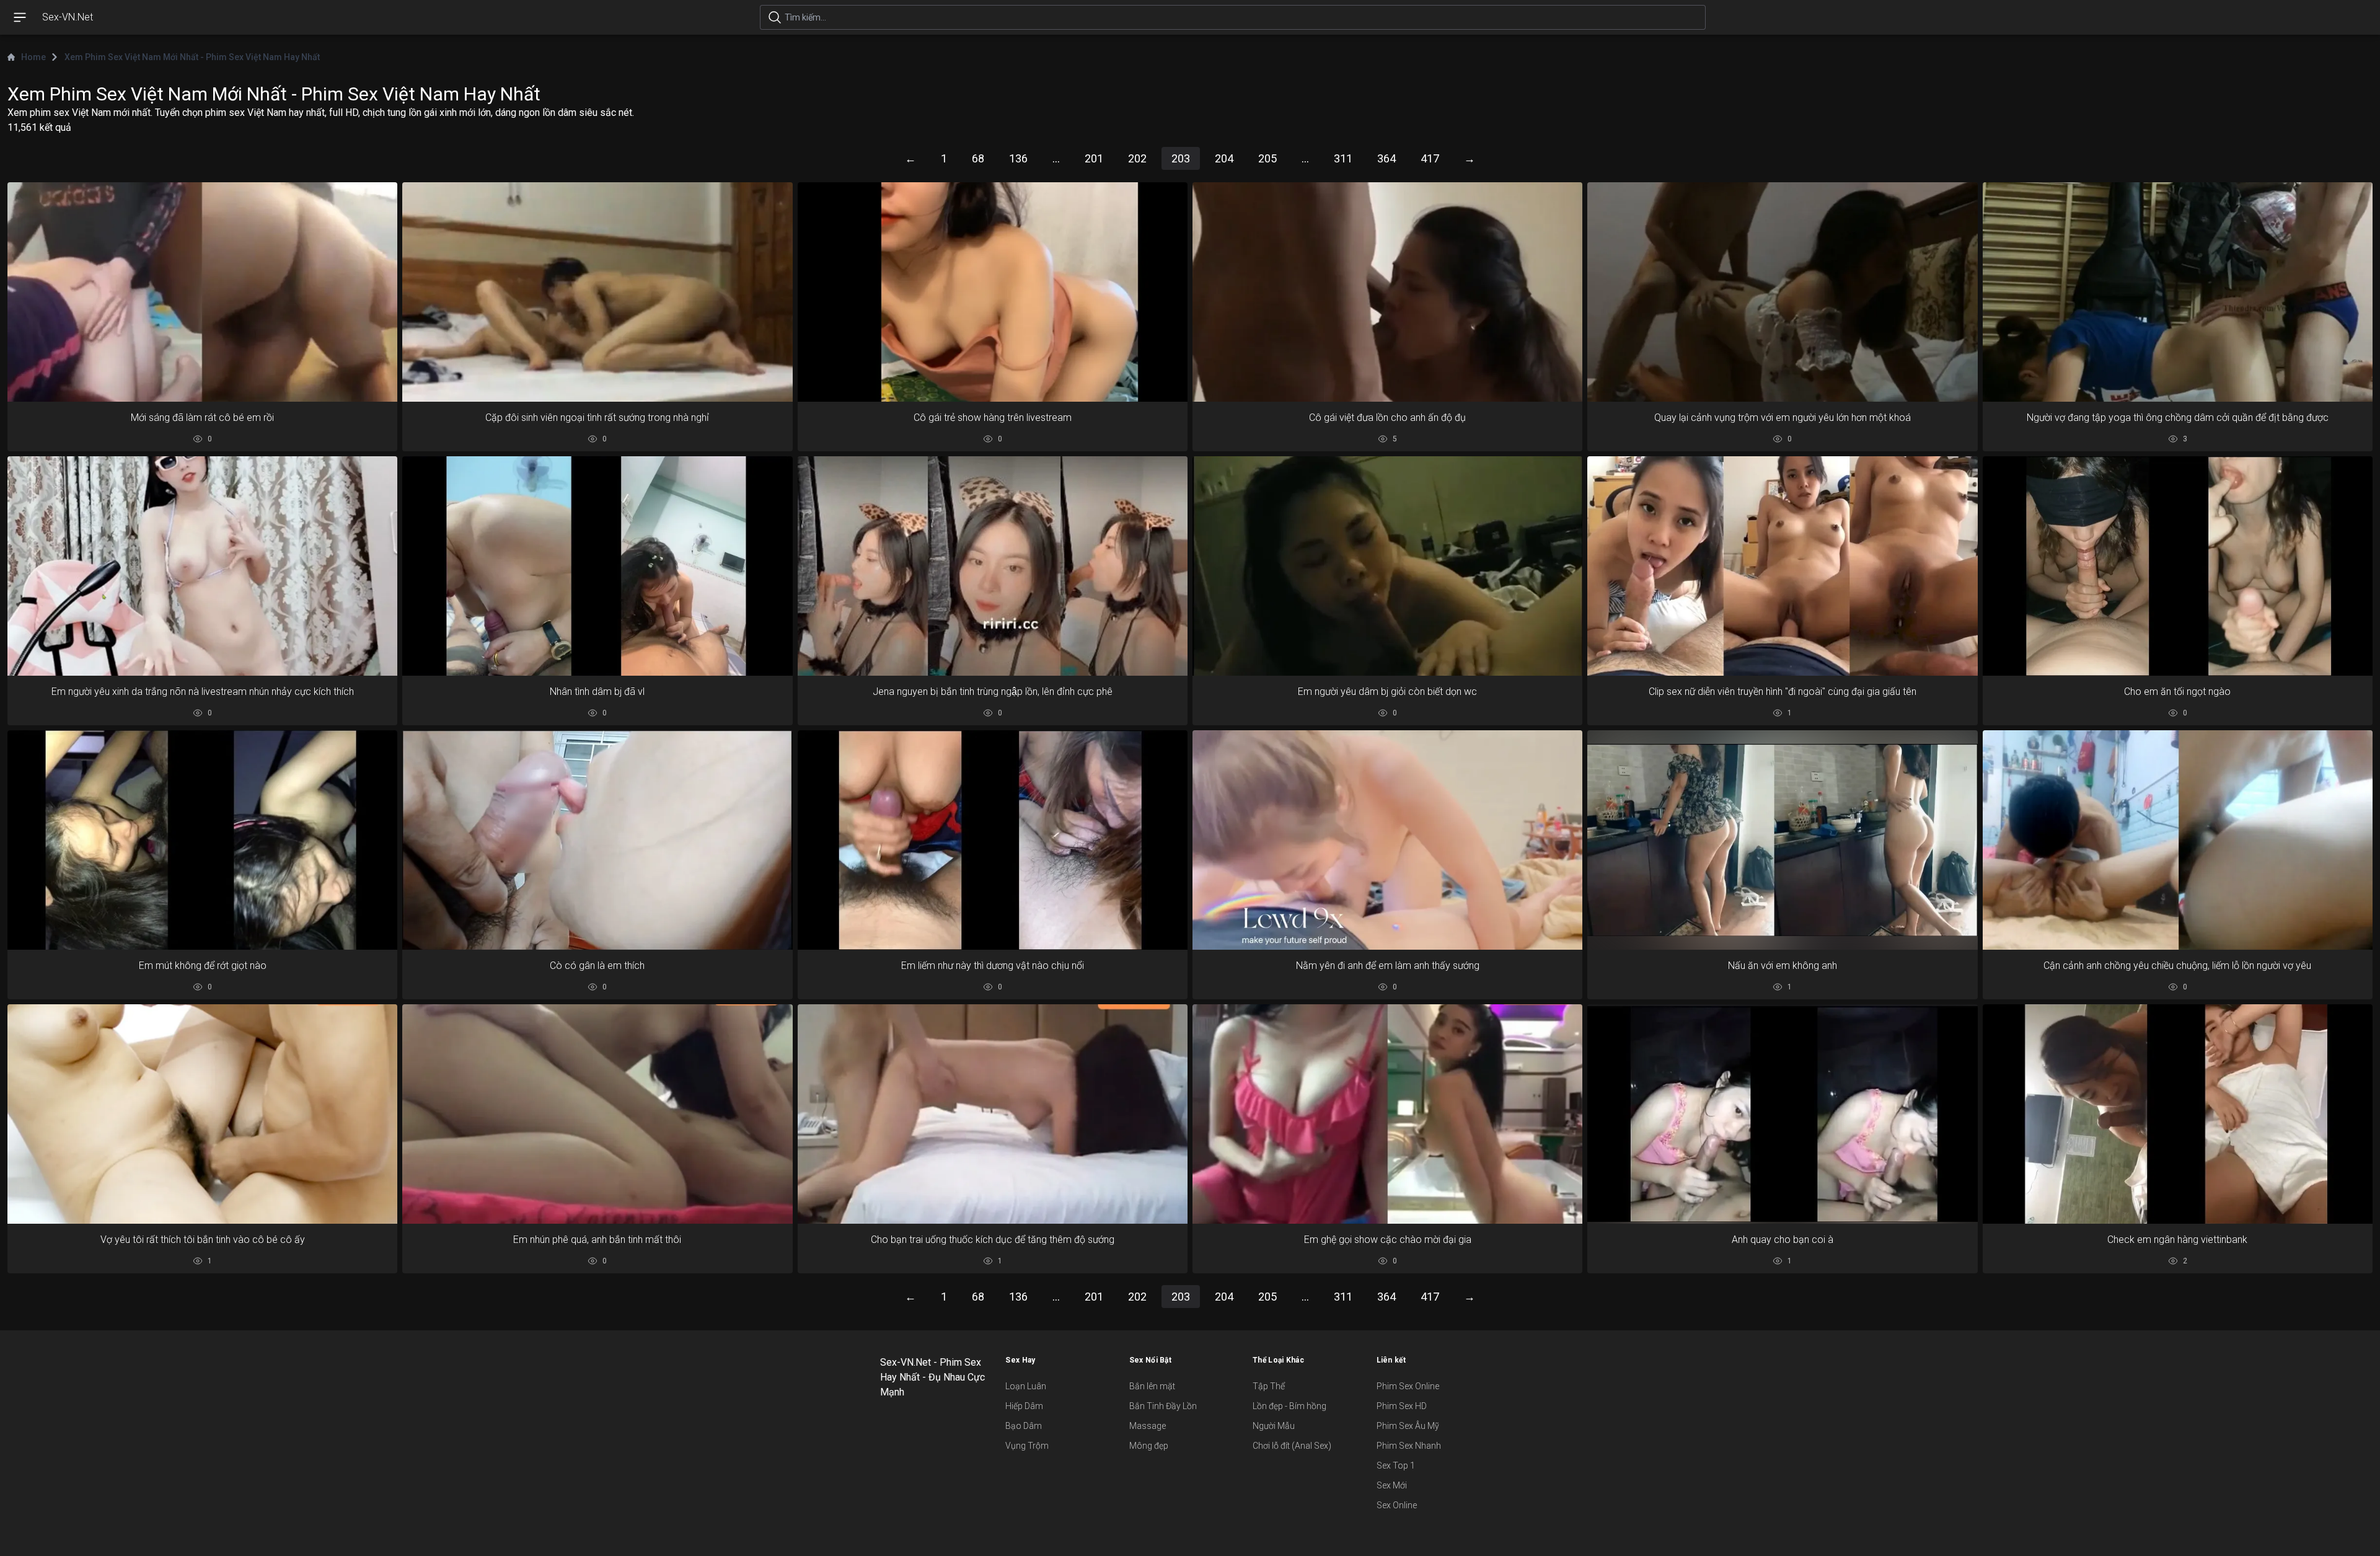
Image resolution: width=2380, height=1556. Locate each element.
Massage (1148, 1426)
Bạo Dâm (1024, 1426)
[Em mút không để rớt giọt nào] (202, 840)
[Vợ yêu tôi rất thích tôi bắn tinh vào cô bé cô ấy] (202, 1114)
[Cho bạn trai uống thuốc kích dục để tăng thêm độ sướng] (993, 1114)
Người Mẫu (1274, 1426)
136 (1018, 158)
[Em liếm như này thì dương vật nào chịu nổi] (993, 840)
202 (1137, 158)
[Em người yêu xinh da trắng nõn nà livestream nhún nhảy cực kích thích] (202, 566)
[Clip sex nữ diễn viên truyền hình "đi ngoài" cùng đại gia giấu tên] (1782, 566)
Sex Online (1397, 1505)
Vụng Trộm (1027, 1446)
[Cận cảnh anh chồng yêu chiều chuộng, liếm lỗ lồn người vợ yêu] (2178, 840)
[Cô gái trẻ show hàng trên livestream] (993, 292)
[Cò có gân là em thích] (597, 840)
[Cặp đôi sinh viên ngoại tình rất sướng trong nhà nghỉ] (597, 292)
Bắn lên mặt (1152, 1386)
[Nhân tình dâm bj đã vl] (597, 566)
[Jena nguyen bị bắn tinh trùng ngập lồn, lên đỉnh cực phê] (993, 566)
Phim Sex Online (1408, 1386)
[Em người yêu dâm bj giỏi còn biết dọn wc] (1387, 566)
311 (1343, 158)
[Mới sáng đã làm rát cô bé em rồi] (202, 292)
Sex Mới (1392, 1485)
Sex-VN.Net (68, 17)
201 (1094, 158)
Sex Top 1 (1396, 1465)
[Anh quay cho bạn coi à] (1782, 1114)
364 (1386, 158)
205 (1267, 158)
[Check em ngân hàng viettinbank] (2178, 1114)
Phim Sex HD (1402, 1406)
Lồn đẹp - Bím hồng (1289, 1406)
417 (1430, 158)
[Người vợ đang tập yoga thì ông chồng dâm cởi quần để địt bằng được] (2178, 292)
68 (978, 158)
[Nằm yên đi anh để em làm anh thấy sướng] (1387, 840)
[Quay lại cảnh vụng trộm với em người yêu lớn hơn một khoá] (1782, 292)
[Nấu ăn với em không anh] (1782, 840)
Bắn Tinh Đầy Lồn (1163, 1406)
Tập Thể (1269, 1386)
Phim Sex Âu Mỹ (1408, 1426)
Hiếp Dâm (1024, 1406)
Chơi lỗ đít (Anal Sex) (1292, 1446)
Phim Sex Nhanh (1409, 1446)
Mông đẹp (1149, 1446)
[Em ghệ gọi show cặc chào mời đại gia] (1387, 1114)
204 (1224, 158)
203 (1181, 158)
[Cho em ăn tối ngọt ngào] (2178, 566)
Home (33, 57)
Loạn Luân (1026, 1386)
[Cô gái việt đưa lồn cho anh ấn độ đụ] (1387, 292)
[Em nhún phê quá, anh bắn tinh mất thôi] (597, 1114)
